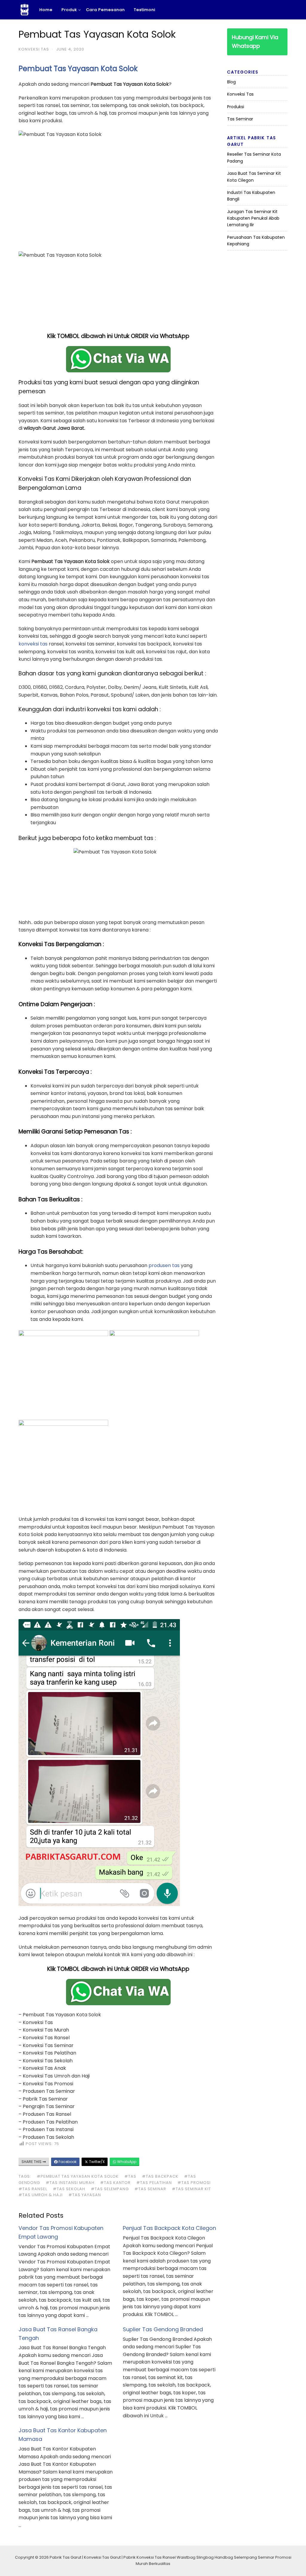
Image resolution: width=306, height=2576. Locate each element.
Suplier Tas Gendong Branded (163, 2329)
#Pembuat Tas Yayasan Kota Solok (78, 2176)
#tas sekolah (69, 2189)
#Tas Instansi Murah (70, 2183)
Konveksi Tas (34, 49)
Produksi (236, 107)
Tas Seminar (240, 119)
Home (46, 10)
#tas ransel (33, 2189)
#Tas (130, 2176)
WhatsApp (126, 2162)
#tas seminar (150, 2189)
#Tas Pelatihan (154, 2183)
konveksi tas (33, 644)
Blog (231, 82)
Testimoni (145, 10)
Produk (69, 10)
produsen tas (164, 1265)
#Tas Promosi (194, 2183)
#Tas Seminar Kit (191, 2189)
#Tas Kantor (115, 2183)
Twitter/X (96, 2162)
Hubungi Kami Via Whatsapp (255, 42)
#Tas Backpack (160, 2176)
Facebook (67, 2162)
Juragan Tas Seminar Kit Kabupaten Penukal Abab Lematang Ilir (253, 218)
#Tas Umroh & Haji (41, 2195)
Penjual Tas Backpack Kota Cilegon (169, 2228)
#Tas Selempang (110, 2189)
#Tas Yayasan (85, 2195)
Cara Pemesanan (105, 10)
